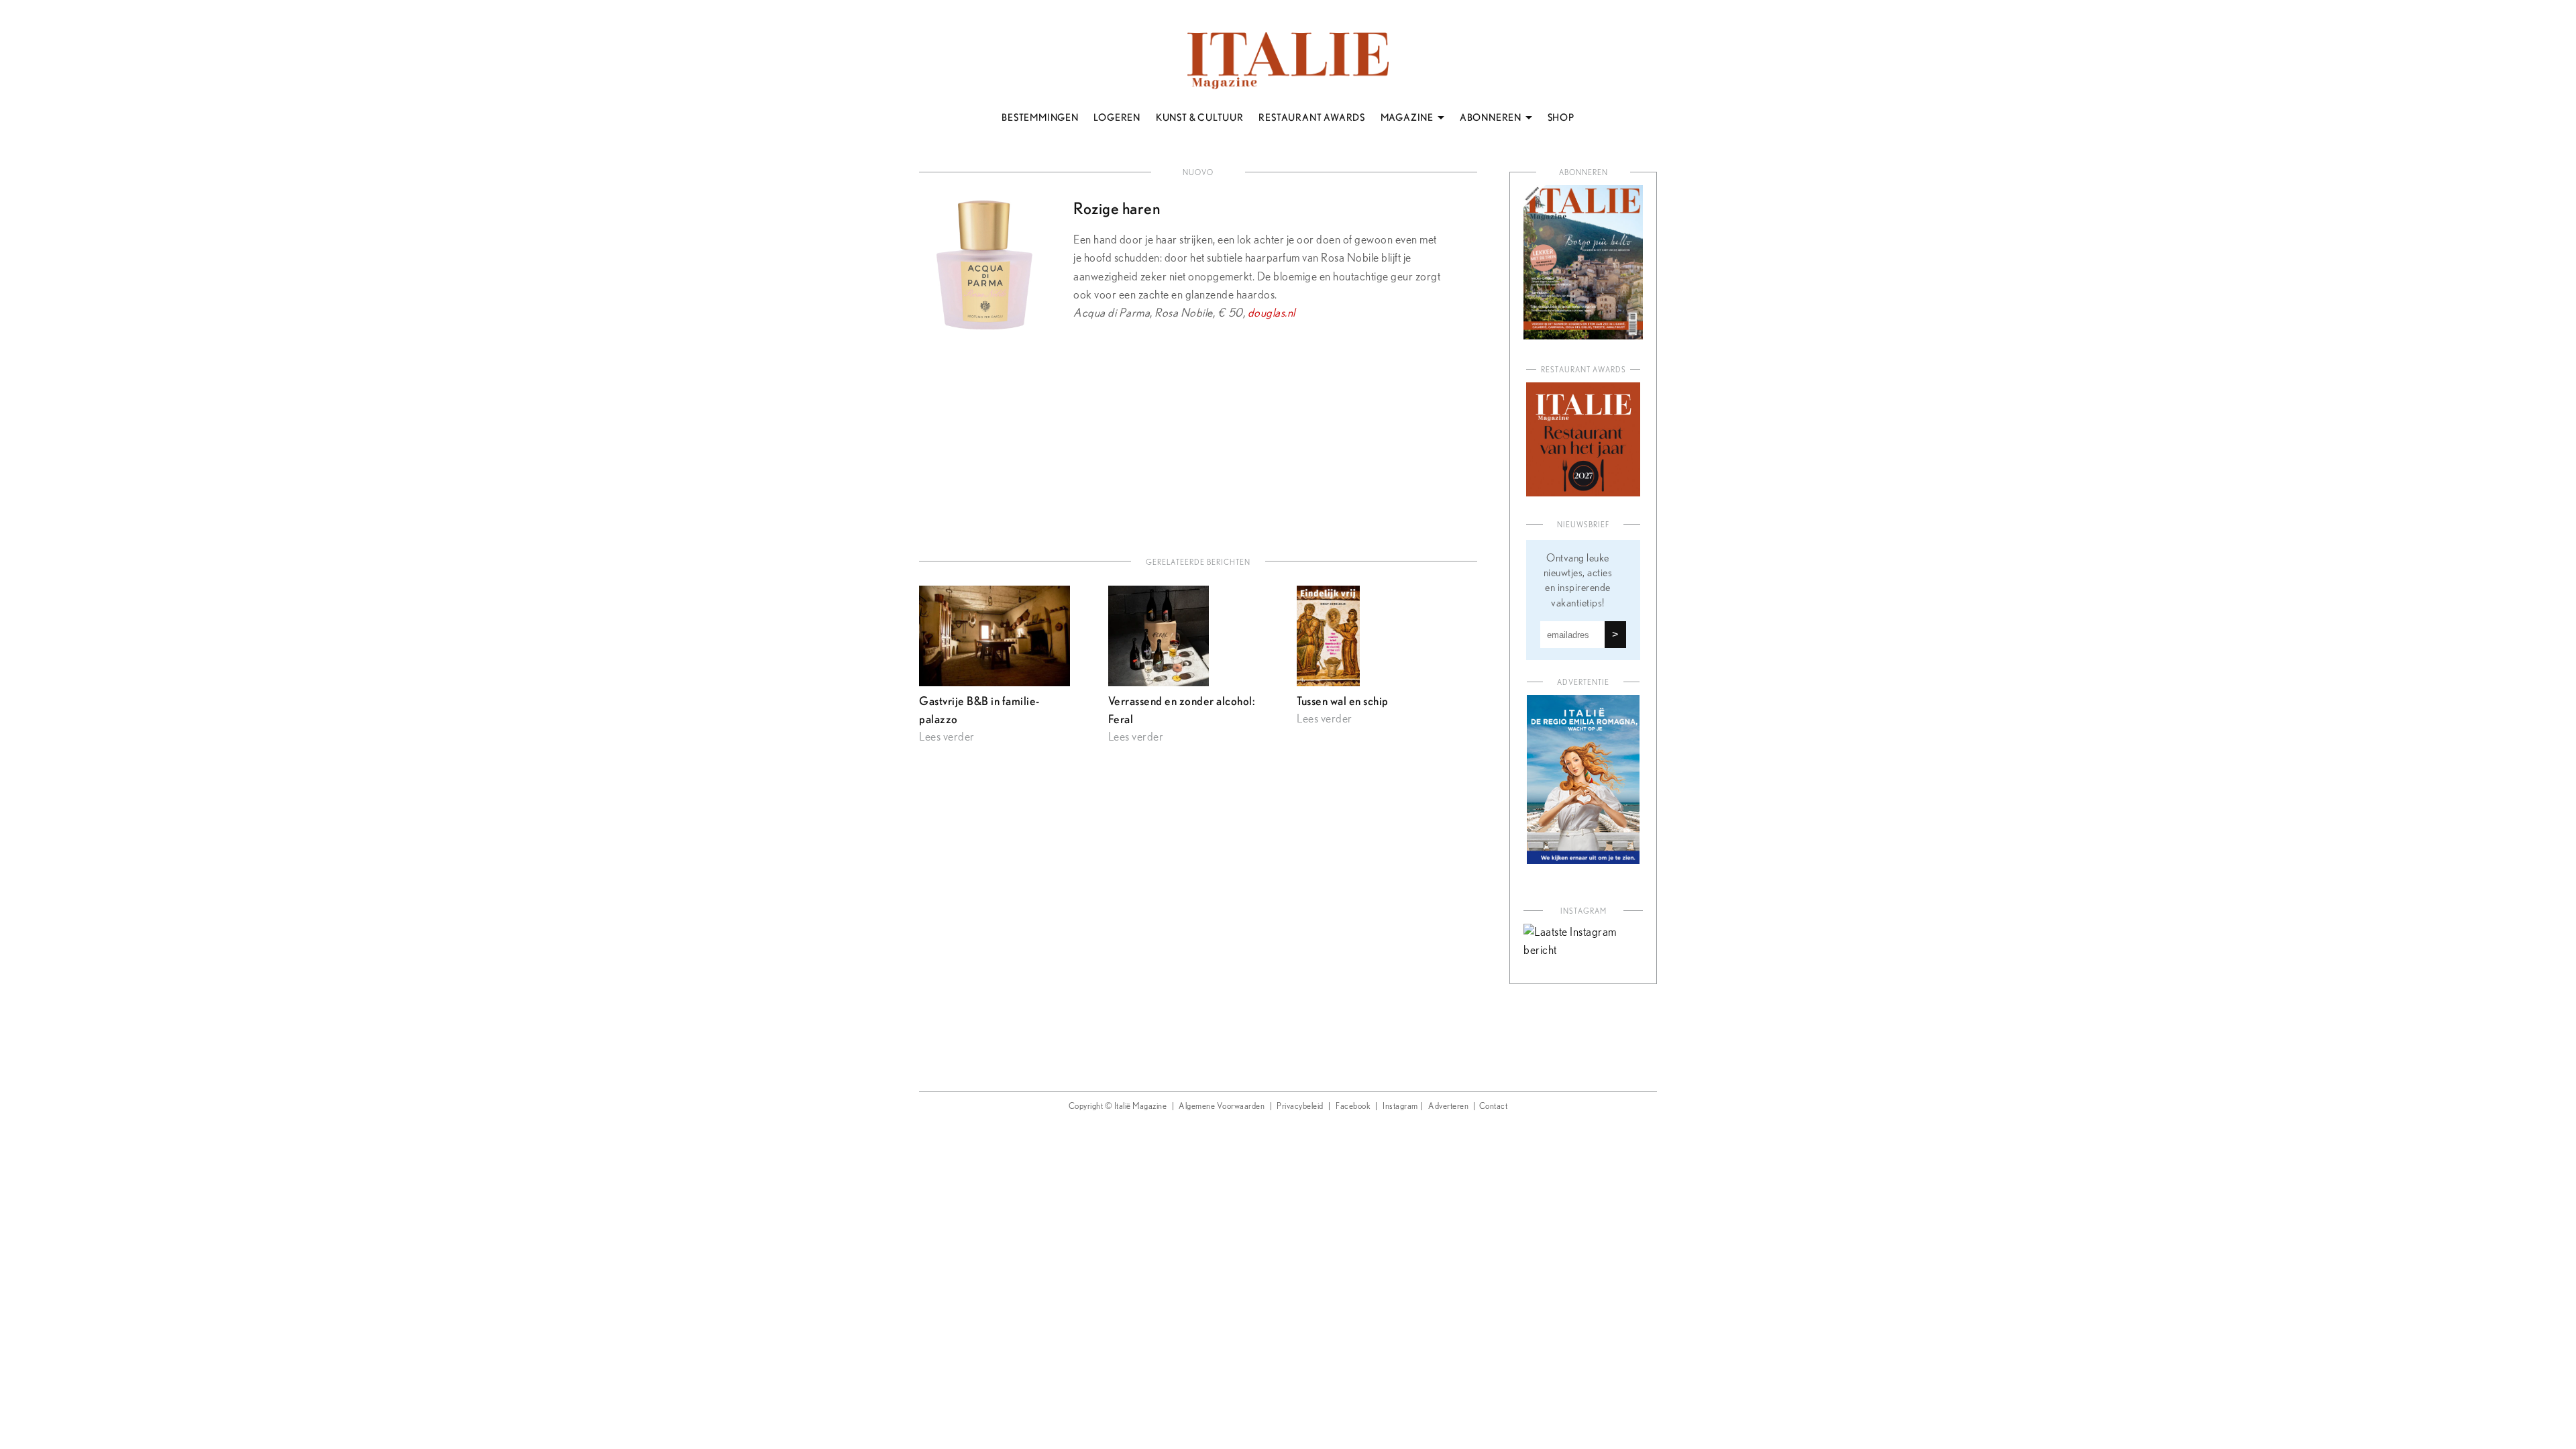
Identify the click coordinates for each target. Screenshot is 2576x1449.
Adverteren (1448, 1107)
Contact (1494, 1107)
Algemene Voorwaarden (1222, 1107)
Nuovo (1198, 173)
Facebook (1353, 1107)
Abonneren (1584, 173)
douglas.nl (1272, 313)
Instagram (1400, 1107)
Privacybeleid (1300, 1107)
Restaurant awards (1584, 370)
